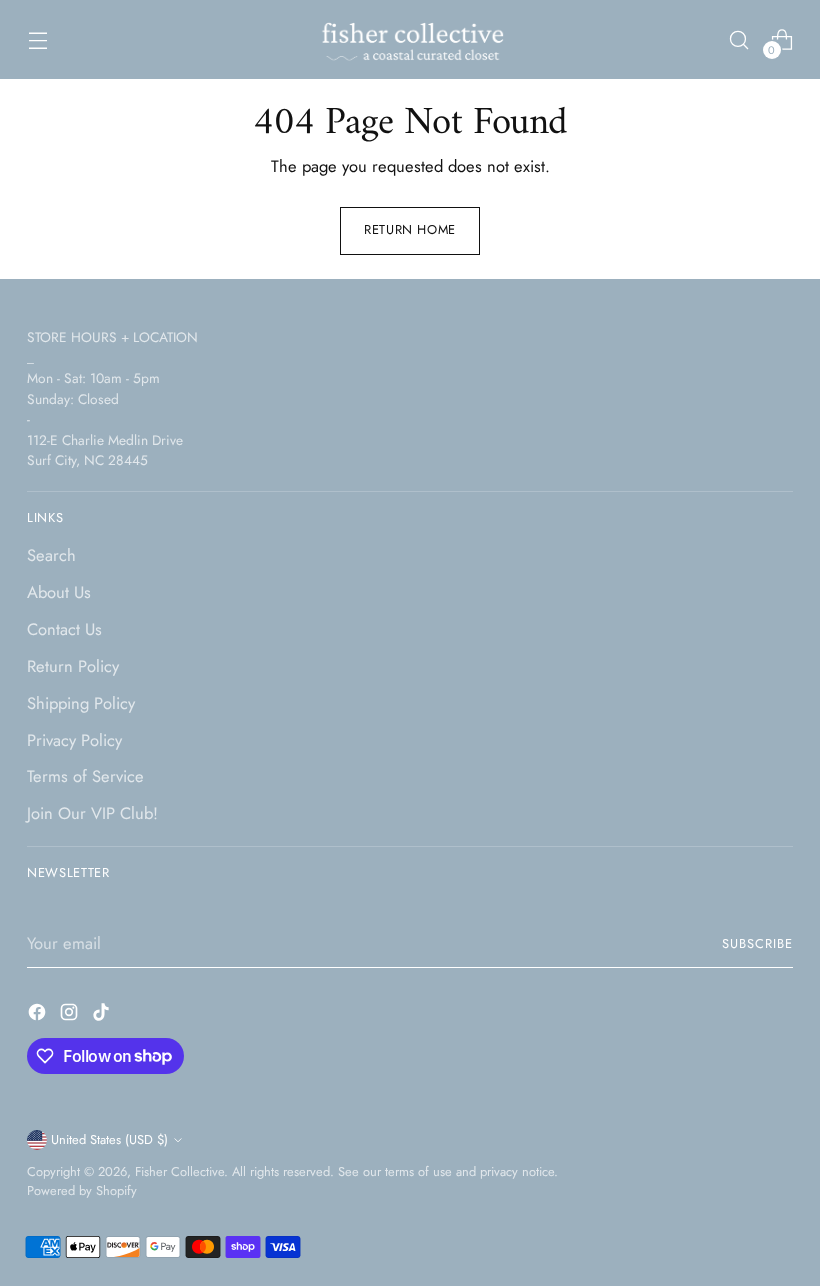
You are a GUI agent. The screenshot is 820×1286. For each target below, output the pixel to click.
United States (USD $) (109, 1139)
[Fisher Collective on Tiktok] (103, 1015)
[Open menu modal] (37, 39)
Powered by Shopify (82, 1190)
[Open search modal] (739, 39)
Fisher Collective (179, 1171)
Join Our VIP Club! (92, 813)
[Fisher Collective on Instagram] (71, 1015)
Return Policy (73, 666)
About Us (59, 592)
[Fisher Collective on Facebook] (39, 1015)
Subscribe (757, 943)
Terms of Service (85, 776)
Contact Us (64, 629)
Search (51, 555)
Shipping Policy (81, 703)
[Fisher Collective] (410, 39)
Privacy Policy (74, 740)
